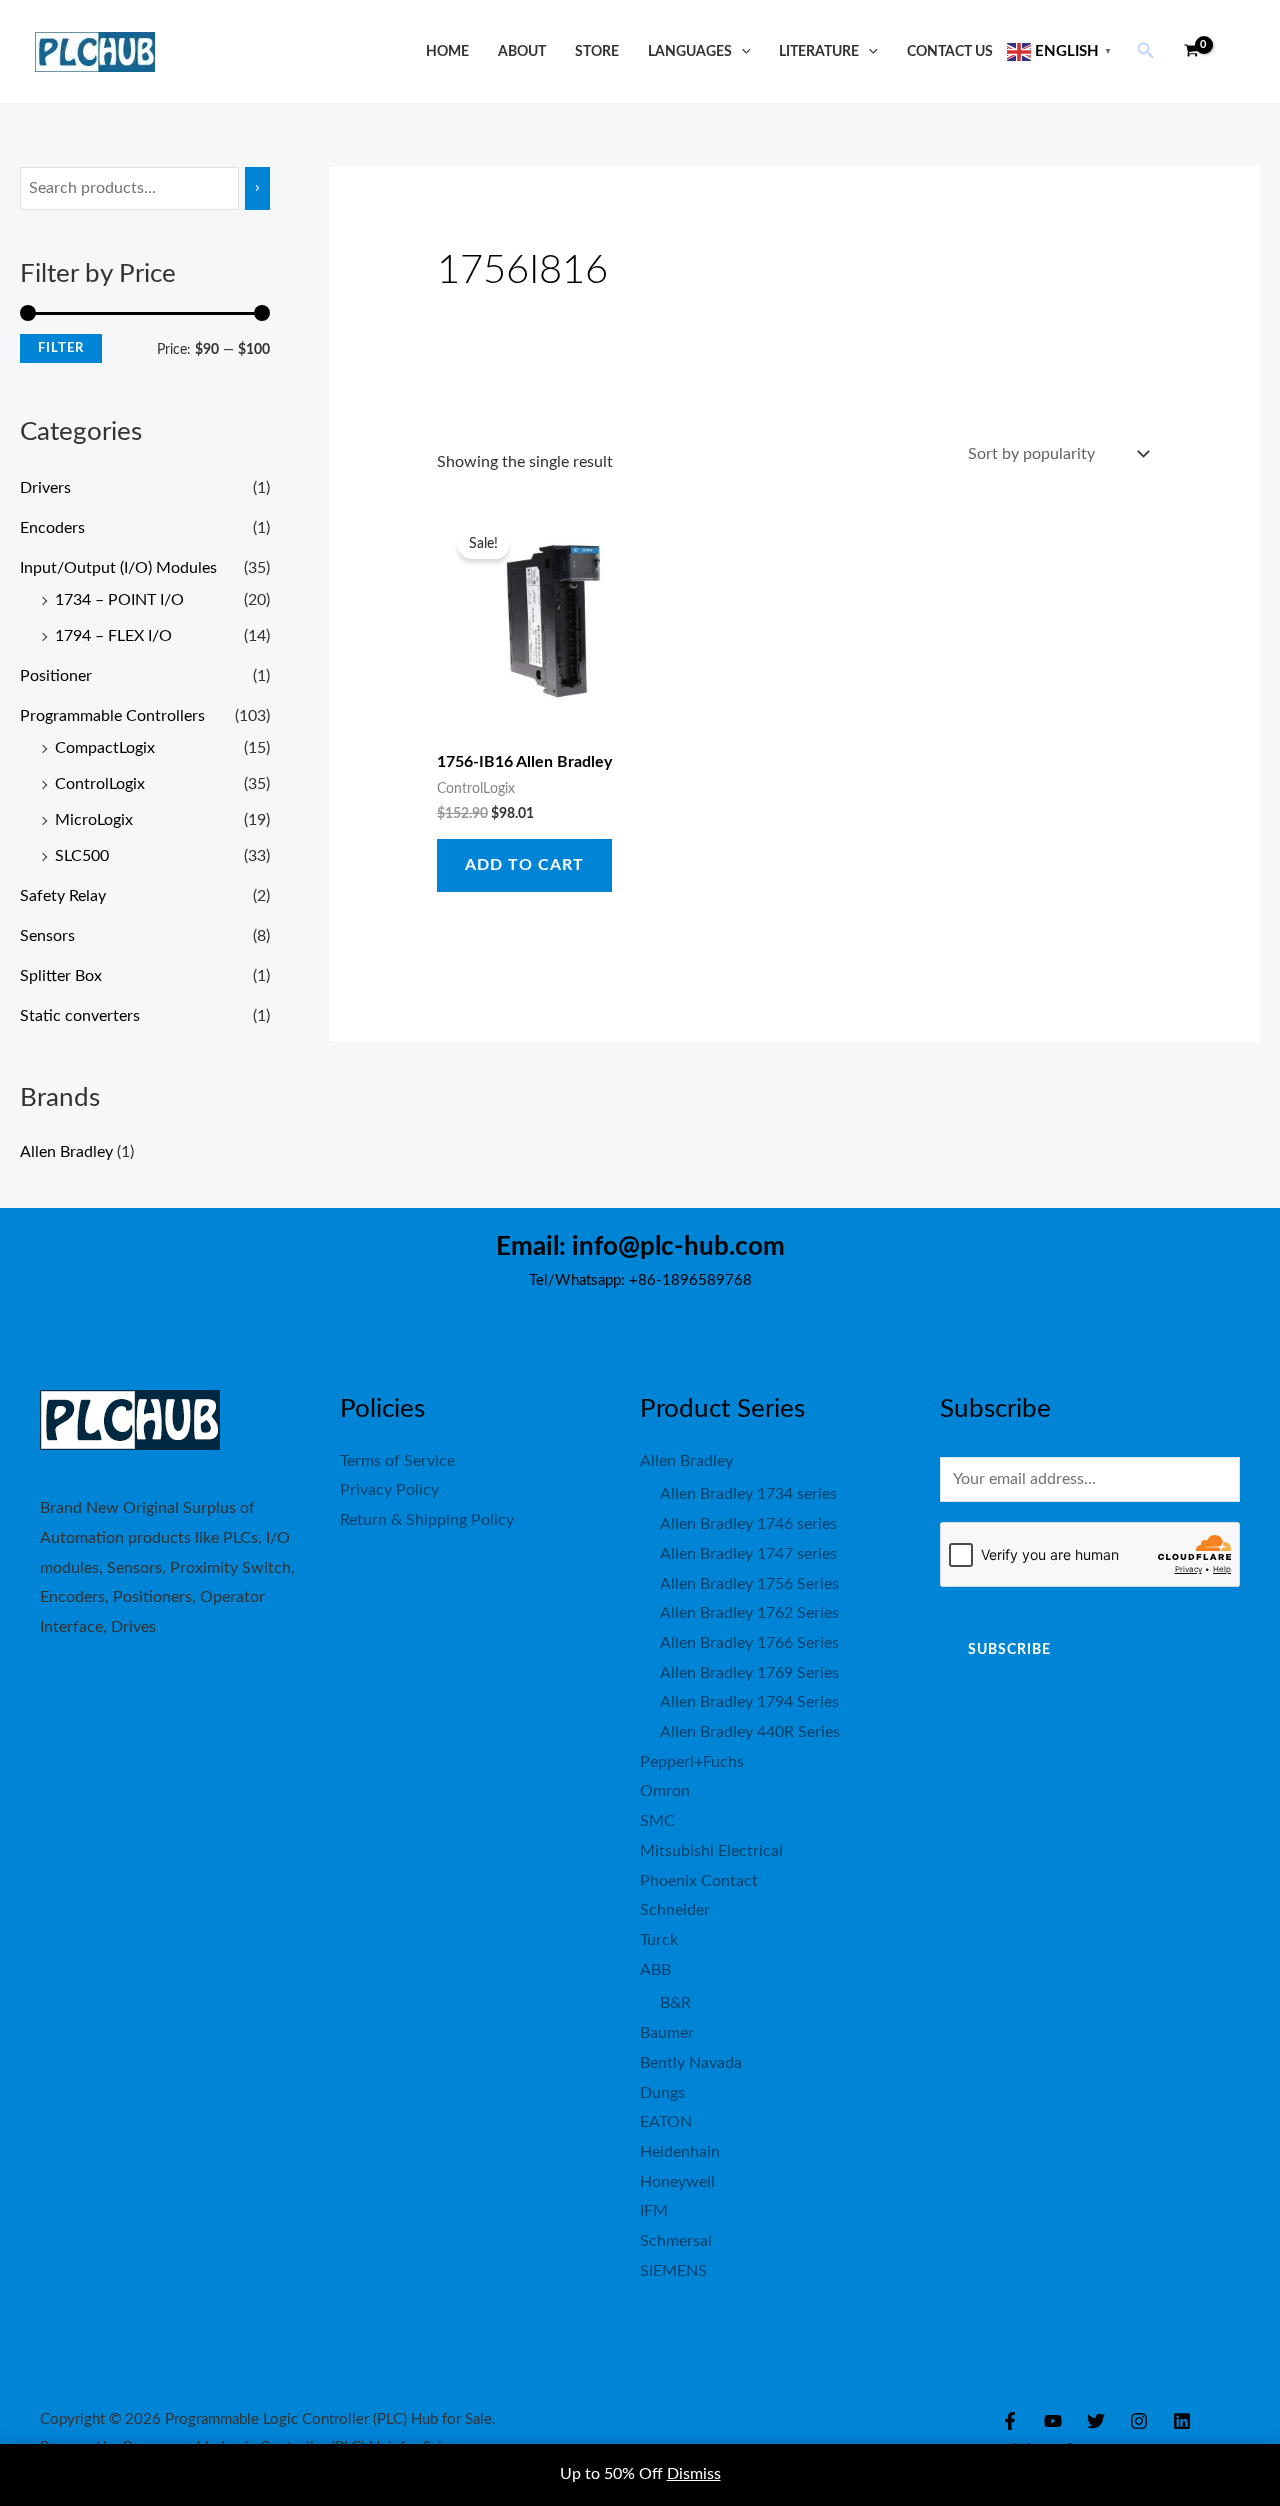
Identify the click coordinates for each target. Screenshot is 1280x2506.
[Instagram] (1139, 2421)
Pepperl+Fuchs (692, 1762)
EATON (666, 2122)
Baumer (667, 2033)
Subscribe (1009, 1650)
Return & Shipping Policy (427, 1520)
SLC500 (82, 856)
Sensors (47, 936)
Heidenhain (680, 2152)
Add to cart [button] (524, 865)
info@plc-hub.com (678, 1247)
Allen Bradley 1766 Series (749, 1643)
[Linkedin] (1182, 2421)
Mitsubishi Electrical (711, 1851)
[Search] (257, 188)
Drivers (45, 488)
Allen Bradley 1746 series (748, 1524)
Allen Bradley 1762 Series (749, 1613)
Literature (819, 51)
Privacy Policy (389, 1490)
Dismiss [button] (694, 2474)
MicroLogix (94, 820)
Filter (61, 348)
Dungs (662, 2093)
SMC (657, 1821)
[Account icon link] (1236, 52)
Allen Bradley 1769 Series (749, 1673)
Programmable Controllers (112, 716)
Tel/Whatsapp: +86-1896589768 (640, 1280)
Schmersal (676, 2241)
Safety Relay (63, 896)
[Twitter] (1096, 2421)
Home (447, 51)
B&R (675, 2003)
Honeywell (677, 2182)
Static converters (80, 1016)
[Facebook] (1010, 2421)
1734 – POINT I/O (119, 600)
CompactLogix (105, 748)
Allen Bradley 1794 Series (749, 1702)
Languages (690, 51)
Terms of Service (397, 1461)
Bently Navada (691, 2063)
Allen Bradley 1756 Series (749, 1584)
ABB (655, 1970)
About (522, 51)
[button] (741, 51)
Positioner (56, 676)
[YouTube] (1053, 2421)
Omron (665, 1791)
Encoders (52, 528)
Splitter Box (61, 976)
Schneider (675, 1910)
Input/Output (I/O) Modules (118, 568)
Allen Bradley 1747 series (748, 1554)
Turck (659, 1940)
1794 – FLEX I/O (113, 636)
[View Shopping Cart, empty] (1191, 51)
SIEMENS (673, 2271)
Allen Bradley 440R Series (750, 1732)
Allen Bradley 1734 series (748, 1494)
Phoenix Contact (699, 1881)
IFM (654, 2211)
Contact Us (950, 51)
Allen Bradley (66, 1152)
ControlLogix (100, 784)
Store (597, 51)
